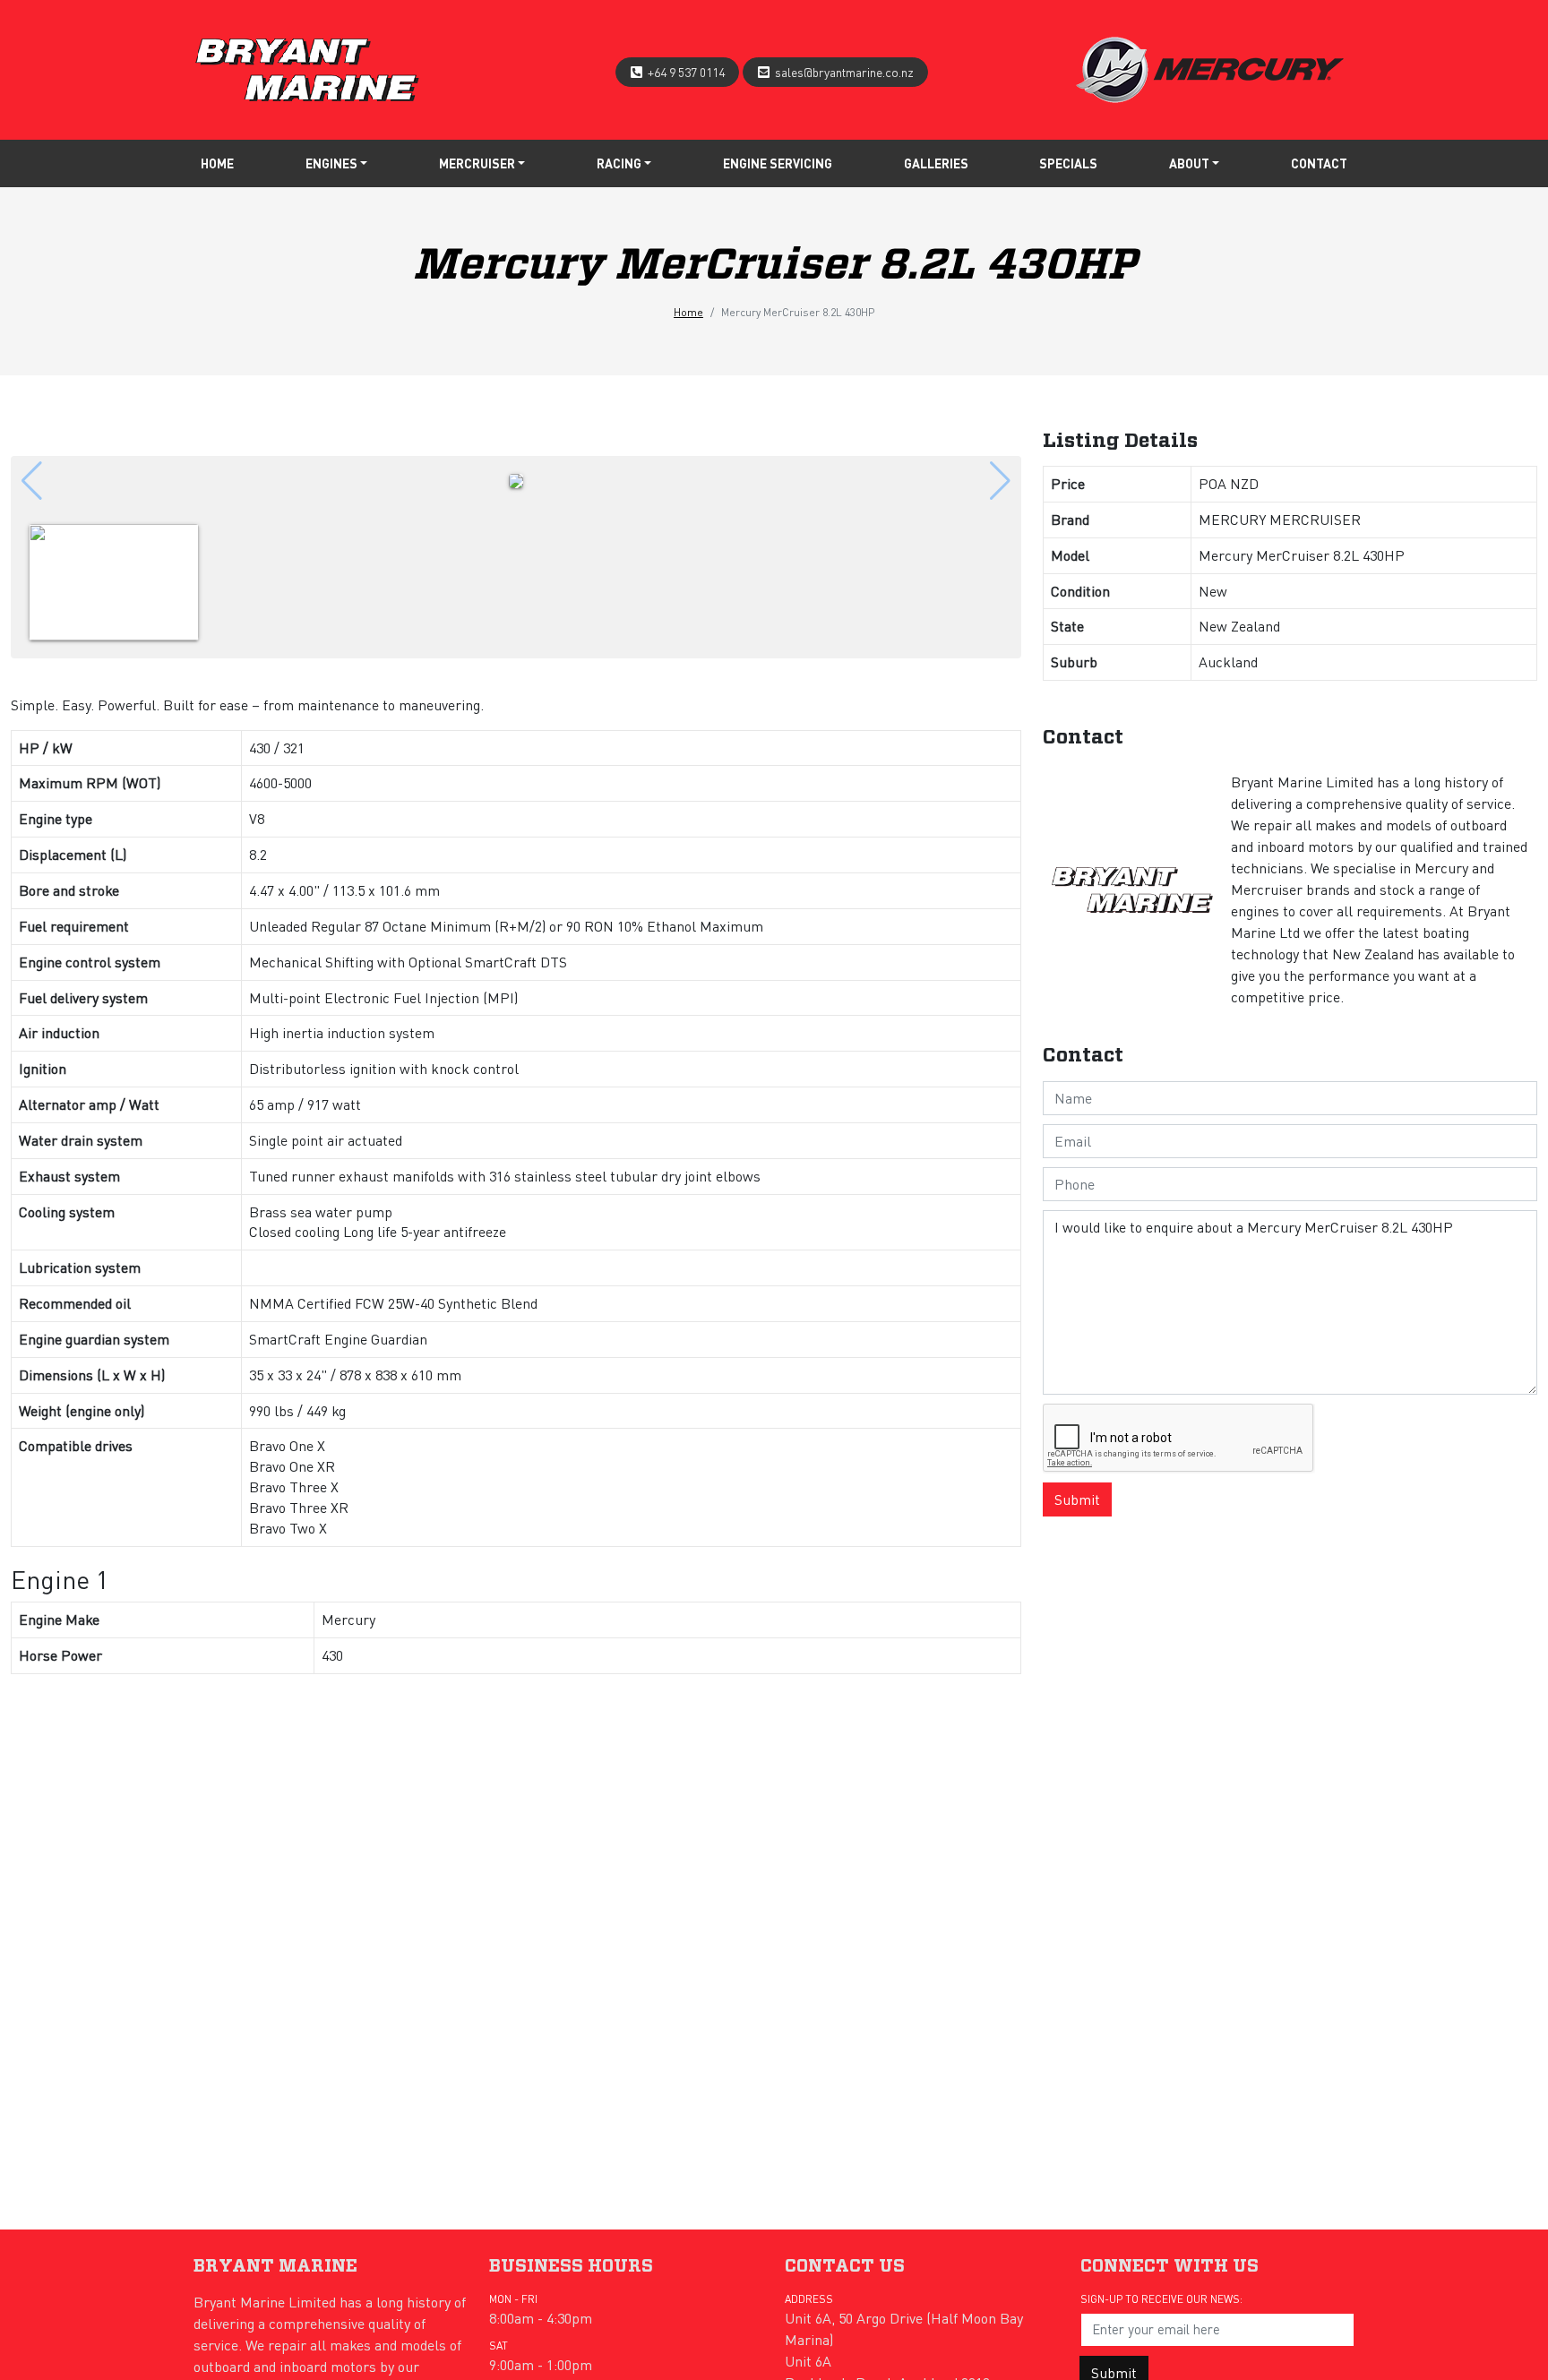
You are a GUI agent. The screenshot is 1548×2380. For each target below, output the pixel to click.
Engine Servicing (778, 163)
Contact (1319, 163)
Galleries (936, 163)
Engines (331, 163)
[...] (307, 66)
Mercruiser (477, 163)
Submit (1077, 1499)
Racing (619, 163)
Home (217, 163)
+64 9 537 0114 (686, 72)
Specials (1068, 163)
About (1189, 163)
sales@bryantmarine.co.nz (844, 72)
